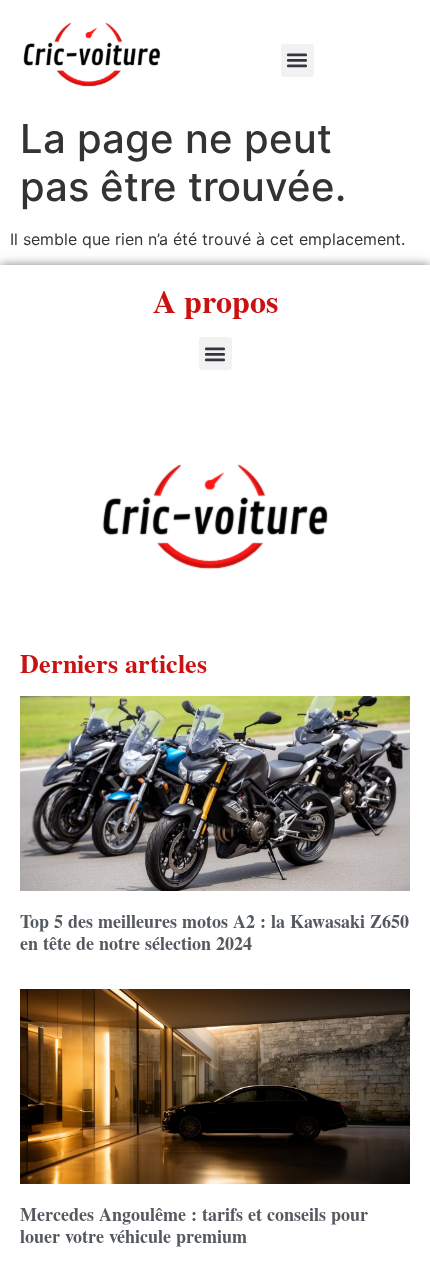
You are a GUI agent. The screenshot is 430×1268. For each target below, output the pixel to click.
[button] (297, 60)
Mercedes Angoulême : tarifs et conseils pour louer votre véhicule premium (194, 1225)
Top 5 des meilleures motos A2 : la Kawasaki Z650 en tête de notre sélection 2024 (214, 932)
